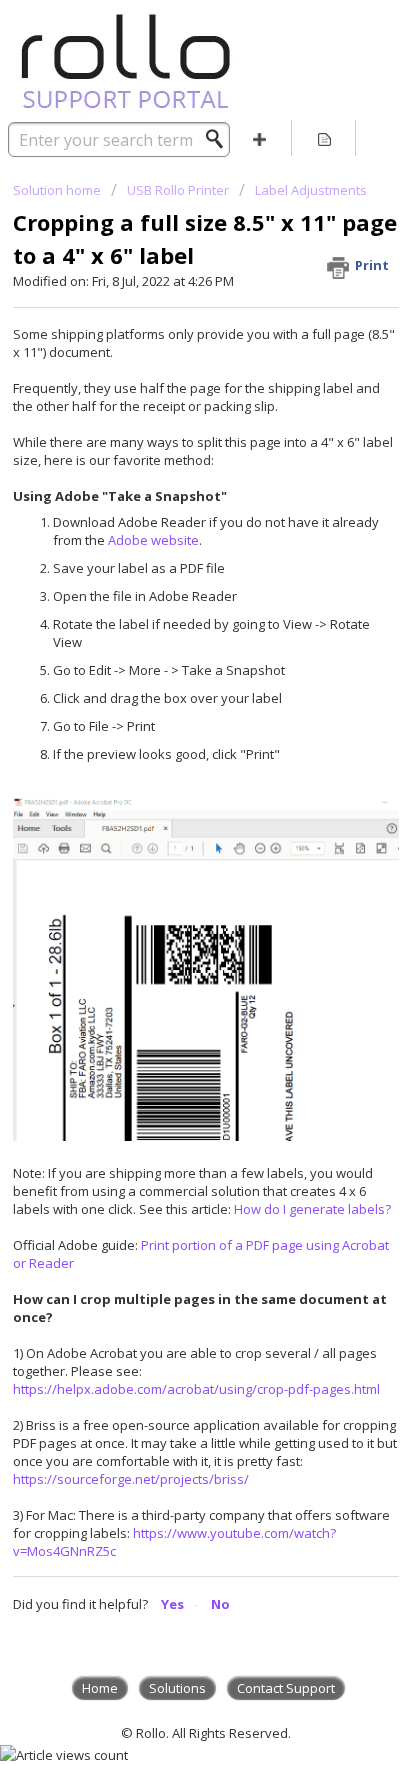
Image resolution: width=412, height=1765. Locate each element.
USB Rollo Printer (178, 190)
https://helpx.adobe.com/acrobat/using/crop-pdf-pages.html (196, 1389)
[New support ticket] (260, 138)
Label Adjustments (311, 190)
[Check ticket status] (324, 138)
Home (100, 1688)
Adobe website (153, 540)
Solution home (58, 190)
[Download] (169, 883)
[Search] (220, 139)
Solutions (177, 1688)
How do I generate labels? (312, 1209)
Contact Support (286, 1688)
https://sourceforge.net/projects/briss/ (131, 1479)
